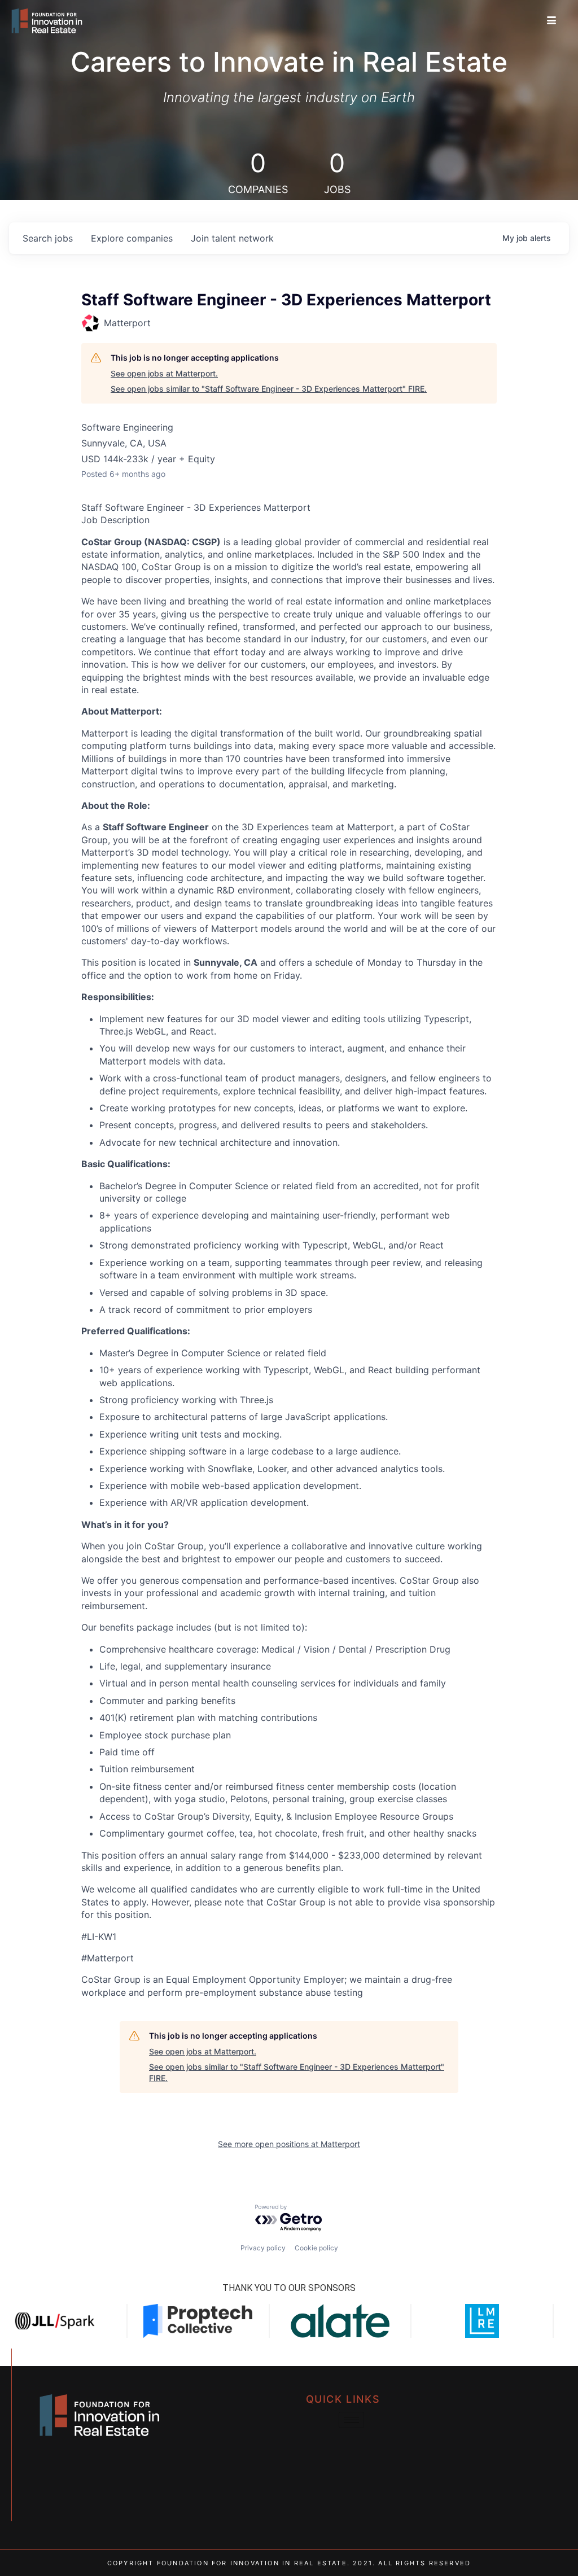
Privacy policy (263, 2248)
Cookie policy (316, 2248)
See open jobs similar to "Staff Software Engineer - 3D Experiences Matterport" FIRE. (269, 389)
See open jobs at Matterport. (164, 373)
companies (132, 238)
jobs (48, 238)
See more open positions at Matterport (289, 2144)
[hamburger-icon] (552, 21)
